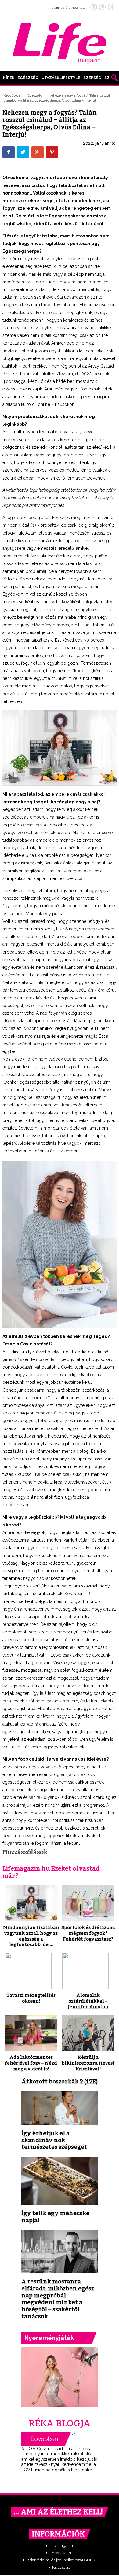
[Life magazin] (60, 42)
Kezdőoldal (13, 96)
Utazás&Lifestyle (61, 78)
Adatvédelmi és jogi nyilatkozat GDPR (61, 2560)
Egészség (28, 78)
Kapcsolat (61, 2567)
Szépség (92, 78)
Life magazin (61, 2545)
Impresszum (61, 2553)
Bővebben (46, 2439)
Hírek (9, 78)
